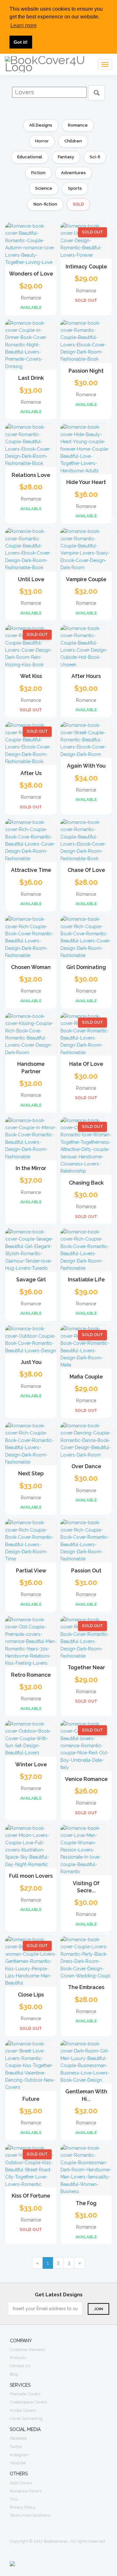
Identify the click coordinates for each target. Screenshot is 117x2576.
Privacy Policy (23, 2507)
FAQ (14, 2499)
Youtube (18, 2463)
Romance (78, 125)
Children (73, 141)
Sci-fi (95, 157)
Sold (78, 204)
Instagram (19, 2455)
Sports (75, 188)
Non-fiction (45, 204)
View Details (31, 258)
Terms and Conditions (30, 2515)
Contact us (20, 2366)
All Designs (41, 125)
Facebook (19, 2438)
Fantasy (66, 157)
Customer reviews (27, 2350)
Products (18, 2358)
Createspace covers (28, 2402)
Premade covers (25, 2394)
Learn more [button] (24, 25)
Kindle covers (23, 2410)
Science (44, 188)
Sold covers (21, 2483)
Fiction (38, 173)
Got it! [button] (21, 42)
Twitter (16, 2447)
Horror (42, 141)
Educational (30, 157)
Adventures (73, 173)
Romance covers (26, 2491)
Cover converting (26, 2419)
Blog (14, 2374)
